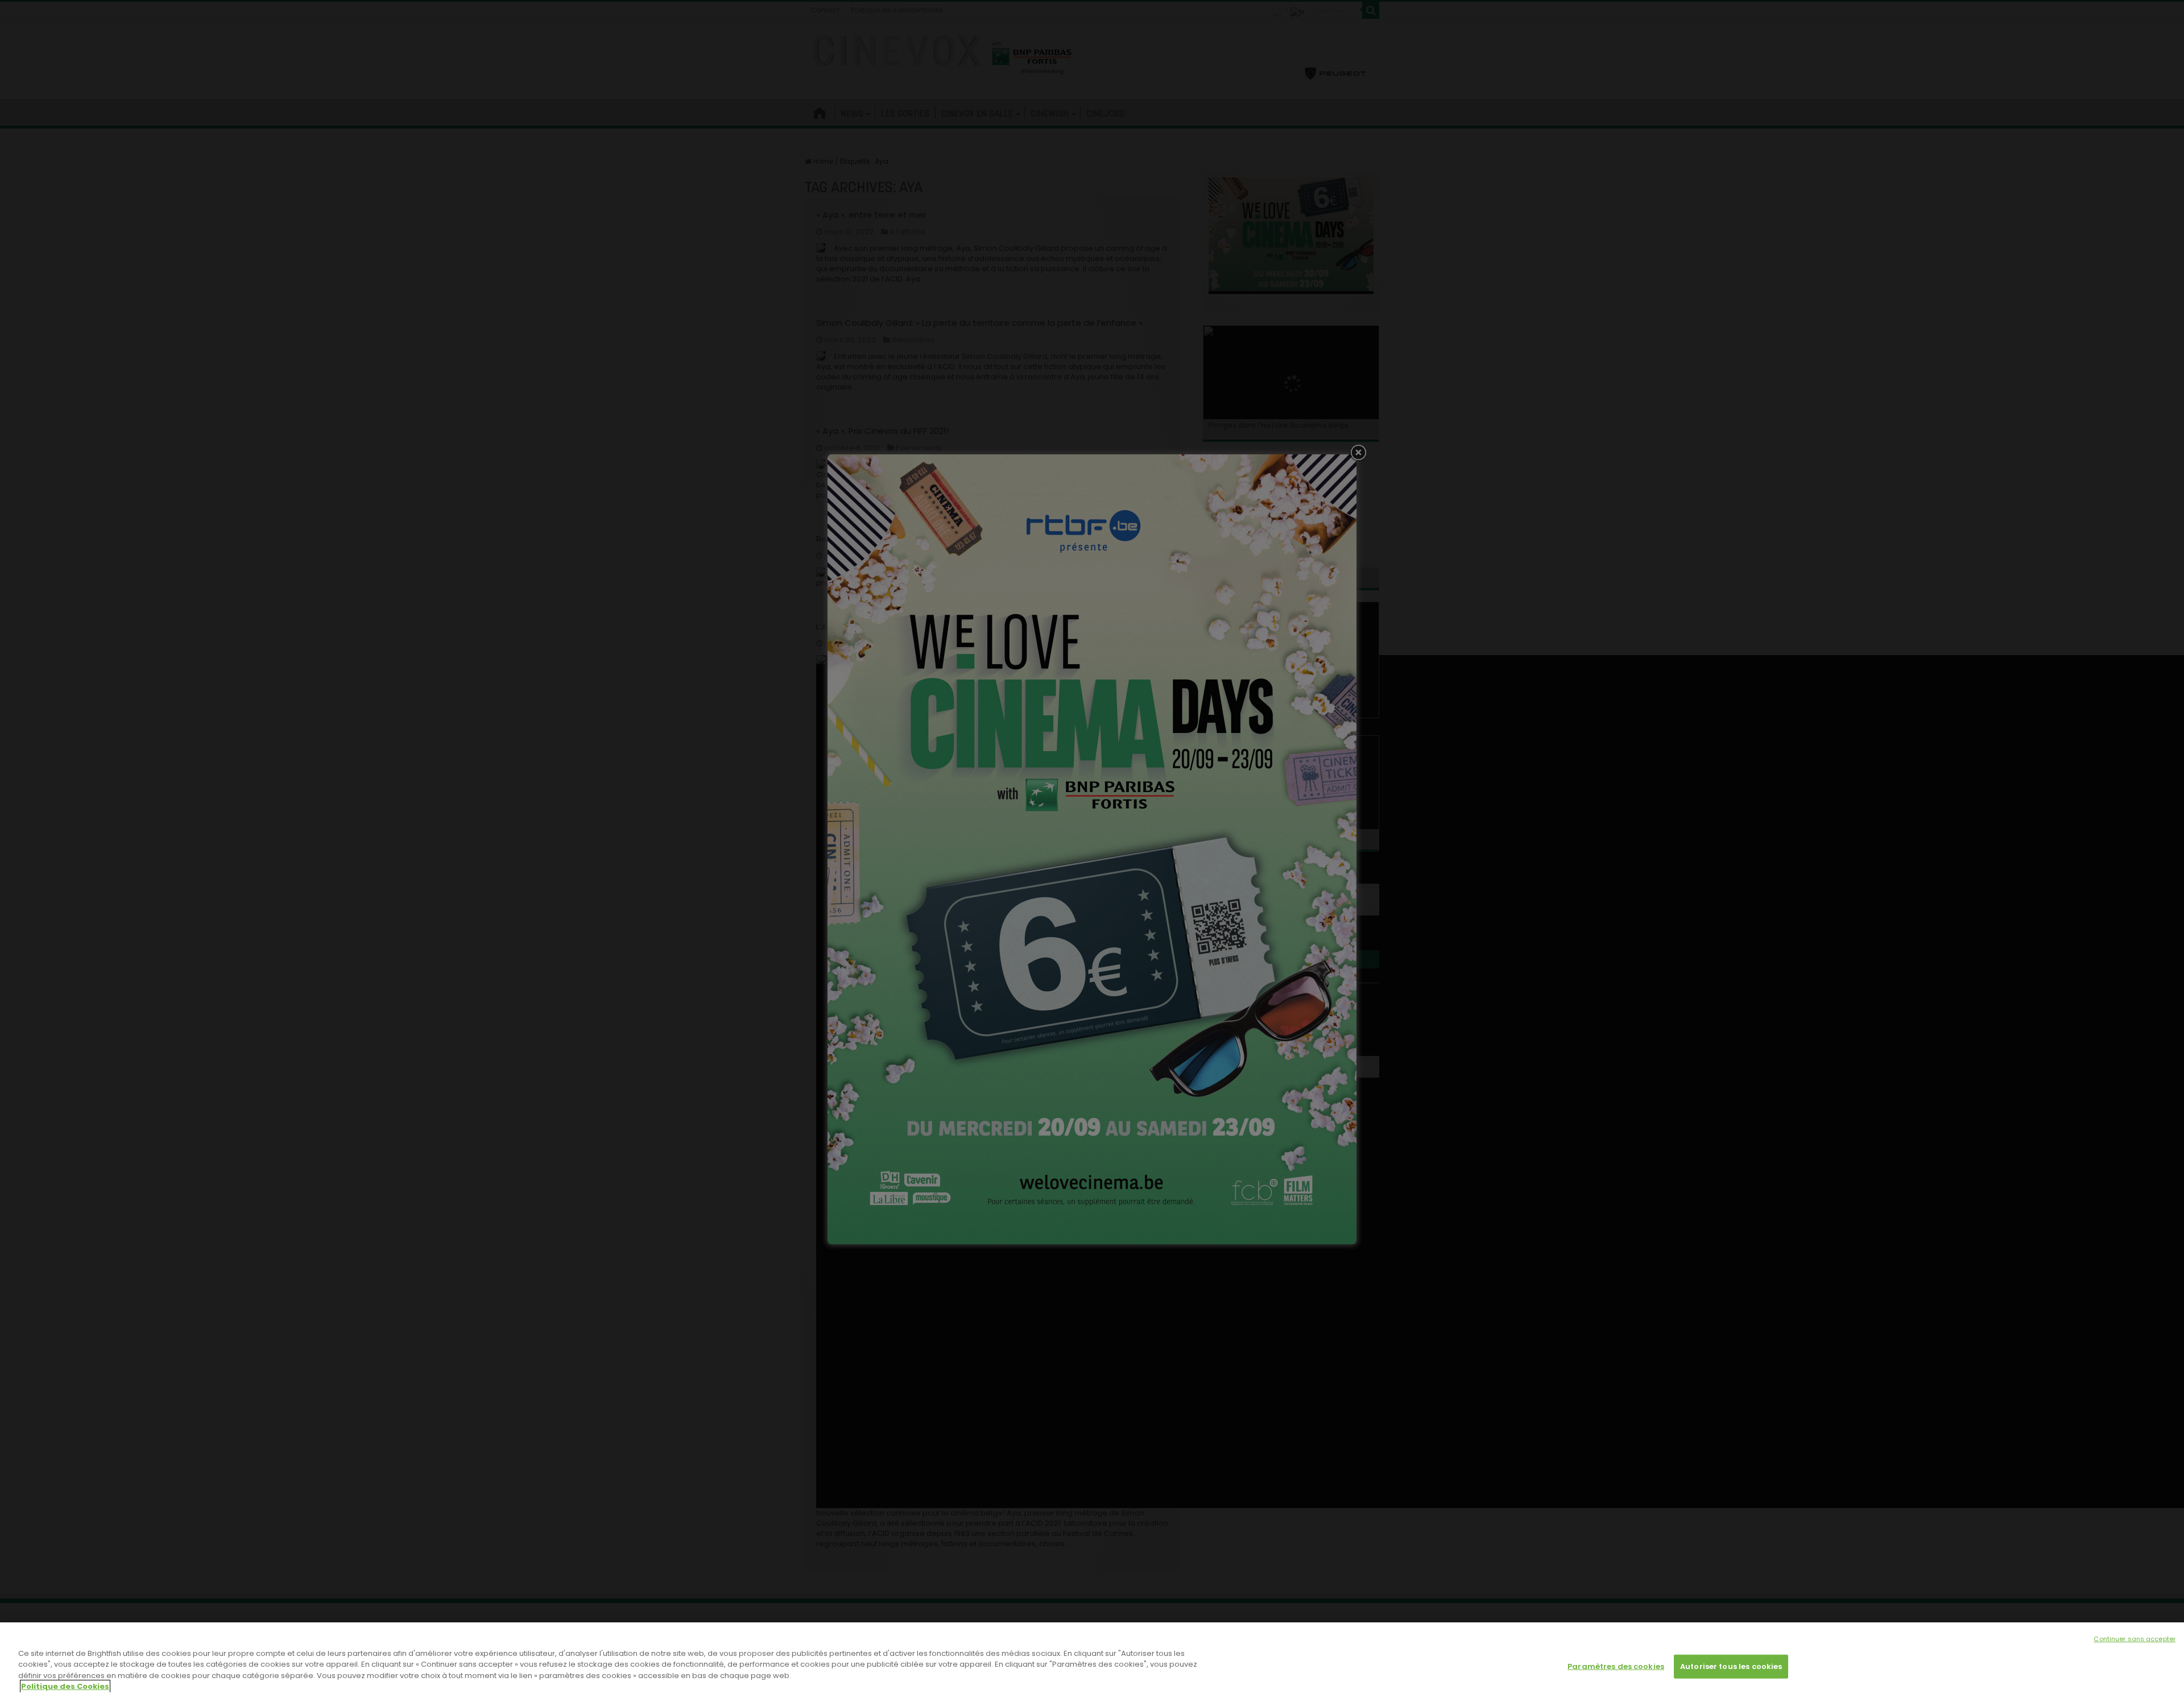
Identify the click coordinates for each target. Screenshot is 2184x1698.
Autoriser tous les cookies (1731, 1666)
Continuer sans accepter (2135, 1639)
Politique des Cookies (65, 1686)
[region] (1092, 1660)
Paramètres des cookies (1616, 1666)
